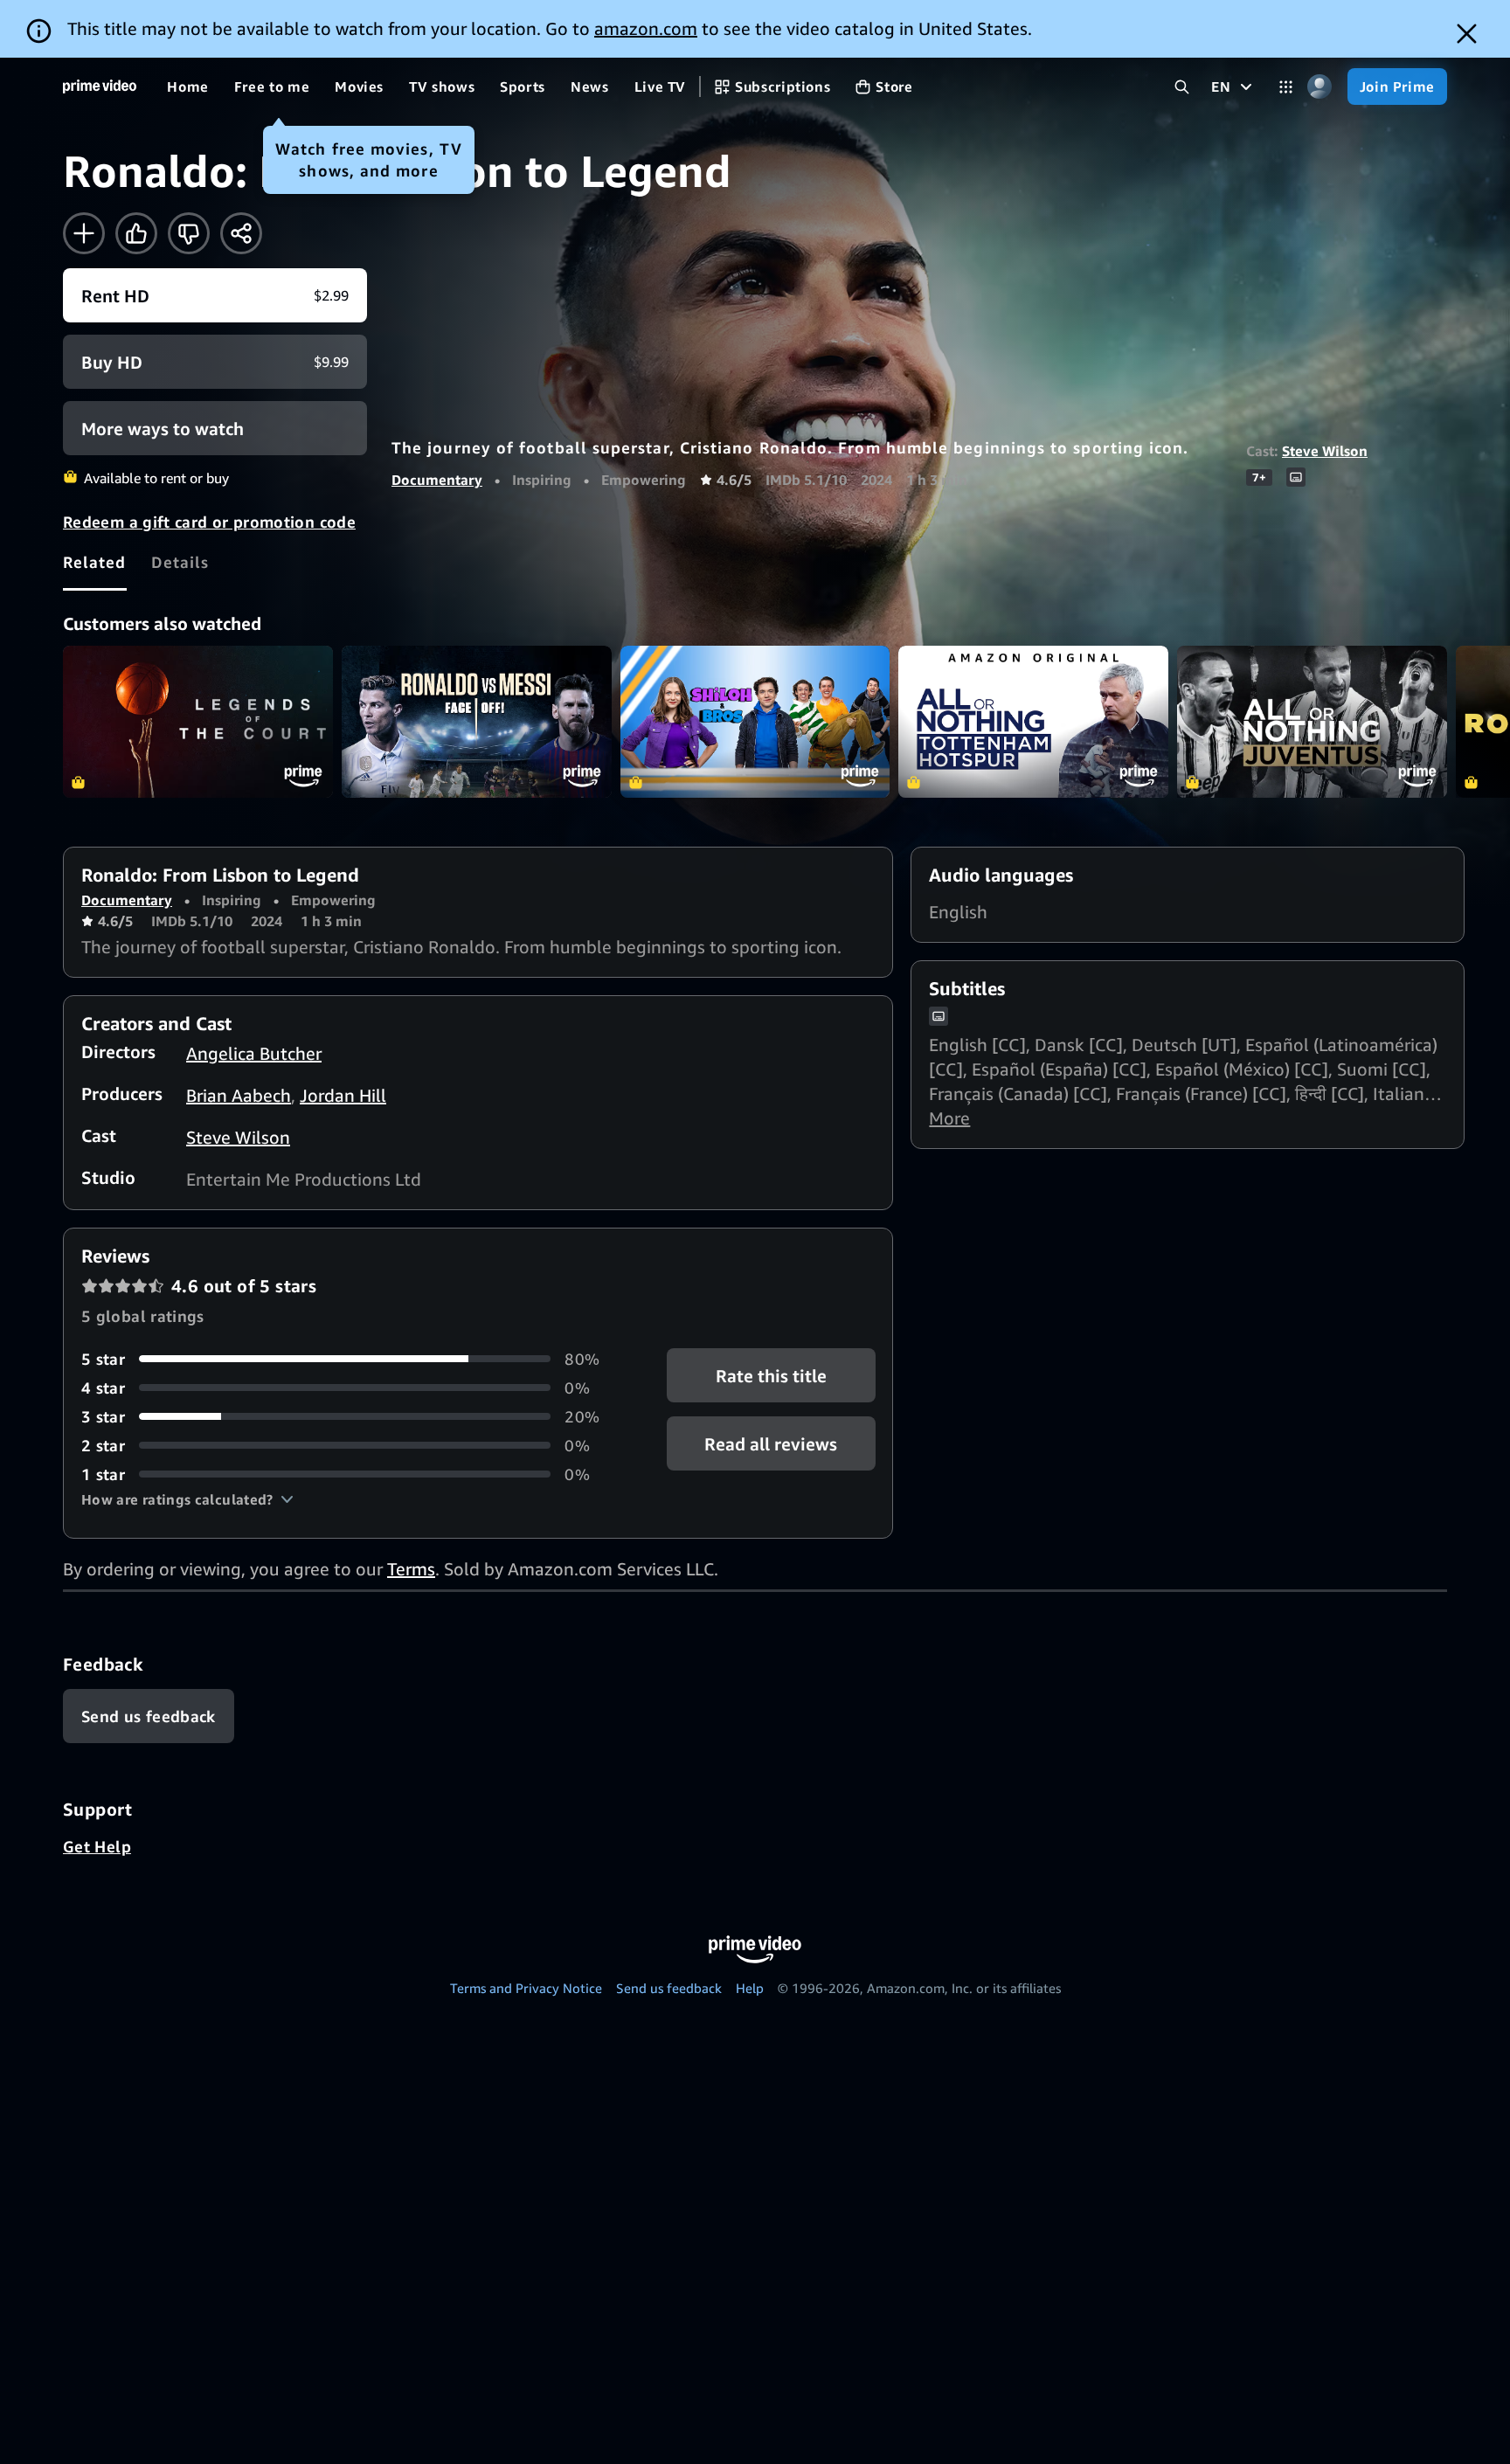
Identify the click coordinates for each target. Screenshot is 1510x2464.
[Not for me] (189, 233)
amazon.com (646, 28)
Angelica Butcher (254, 1053)
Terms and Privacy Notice (526, 1988)
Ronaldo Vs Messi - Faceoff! (477, 722)
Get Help (97, 1846)
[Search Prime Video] (1182, 87)
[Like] (136, 233)
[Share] (241, 233)
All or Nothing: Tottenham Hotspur (1033, 722)
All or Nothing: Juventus (1312, 722)
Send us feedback (669, 1988)
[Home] (100, 87)
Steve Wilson (1325, 451)
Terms (411, 1569)
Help (750, 1988)
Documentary (437, 480)
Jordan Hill (343, 1095)
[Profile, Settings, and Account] (1320, 87)
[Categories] (1286, 87)
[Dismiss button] (1467, 34)
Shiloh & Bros (755, 722)
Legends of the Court (198, 722)
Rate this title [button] (771, 1375)
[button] (187, 1499)
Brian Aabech (239, 1095)
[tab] (95, 562)
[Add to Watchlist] (84, 233)
